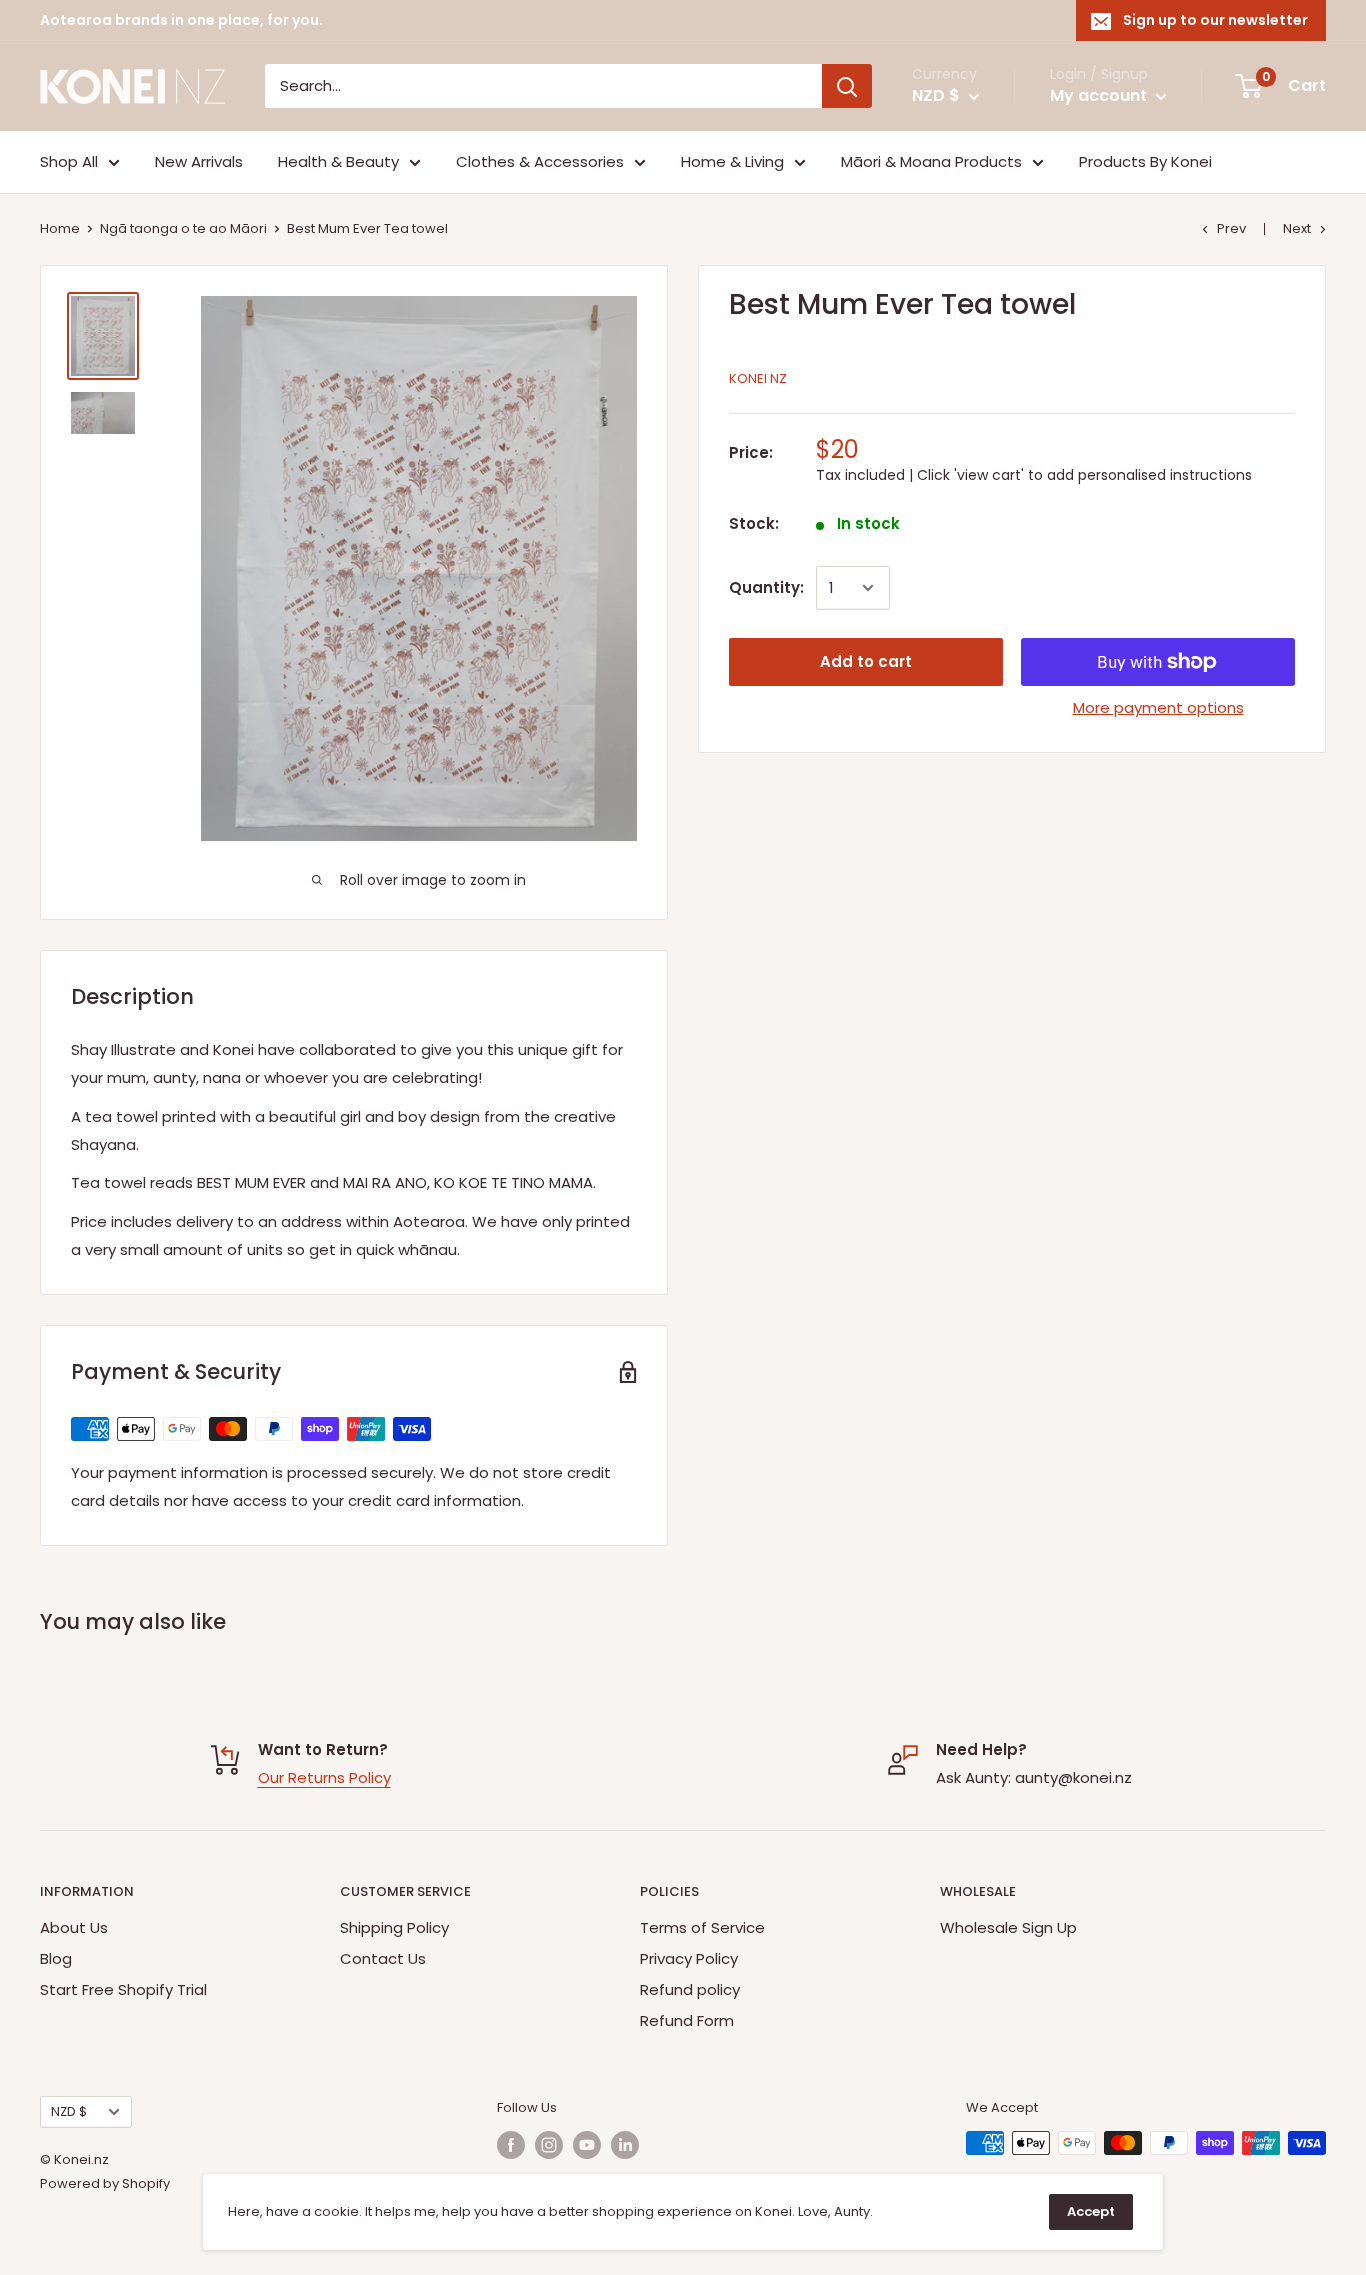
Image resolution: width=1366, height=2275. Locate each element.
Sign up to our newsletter (1215, 20)
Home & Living (732, 161)
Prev (1231, 228)
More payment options (1158, 707)
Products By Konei (1145, 161)
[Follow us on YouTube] (587, 2145)
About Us (74, 1927)
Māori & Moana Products (931, 161)
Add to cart (866, 661)
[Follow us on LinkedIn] (625, 2145)
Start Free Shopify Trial (123, 1989)
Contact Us (383, 1958)
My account (1100, 95)
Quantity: (766, 587)
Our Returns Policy (324, 1777)
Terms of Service (702, 1927)
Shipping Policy (394, 1927)
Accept (1091, 2211)
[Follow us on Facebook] (511, 2145)
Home (60, 228)
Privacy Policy (689, 1958)
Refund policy (690, 1989)
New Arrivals (199, 161)
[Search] (847, 86)
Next (1297, 228)
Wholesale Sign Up (1008, 1927)
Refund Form (687, 2020)
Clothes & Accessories (540, 161)
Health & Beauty (338, 161)
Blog (56, 1958)
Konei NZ (758, 378)
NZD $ (69, 2111)
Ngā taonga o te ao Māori (183, 228)
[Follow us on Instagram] (549, 2145)
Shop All (69, 161)
